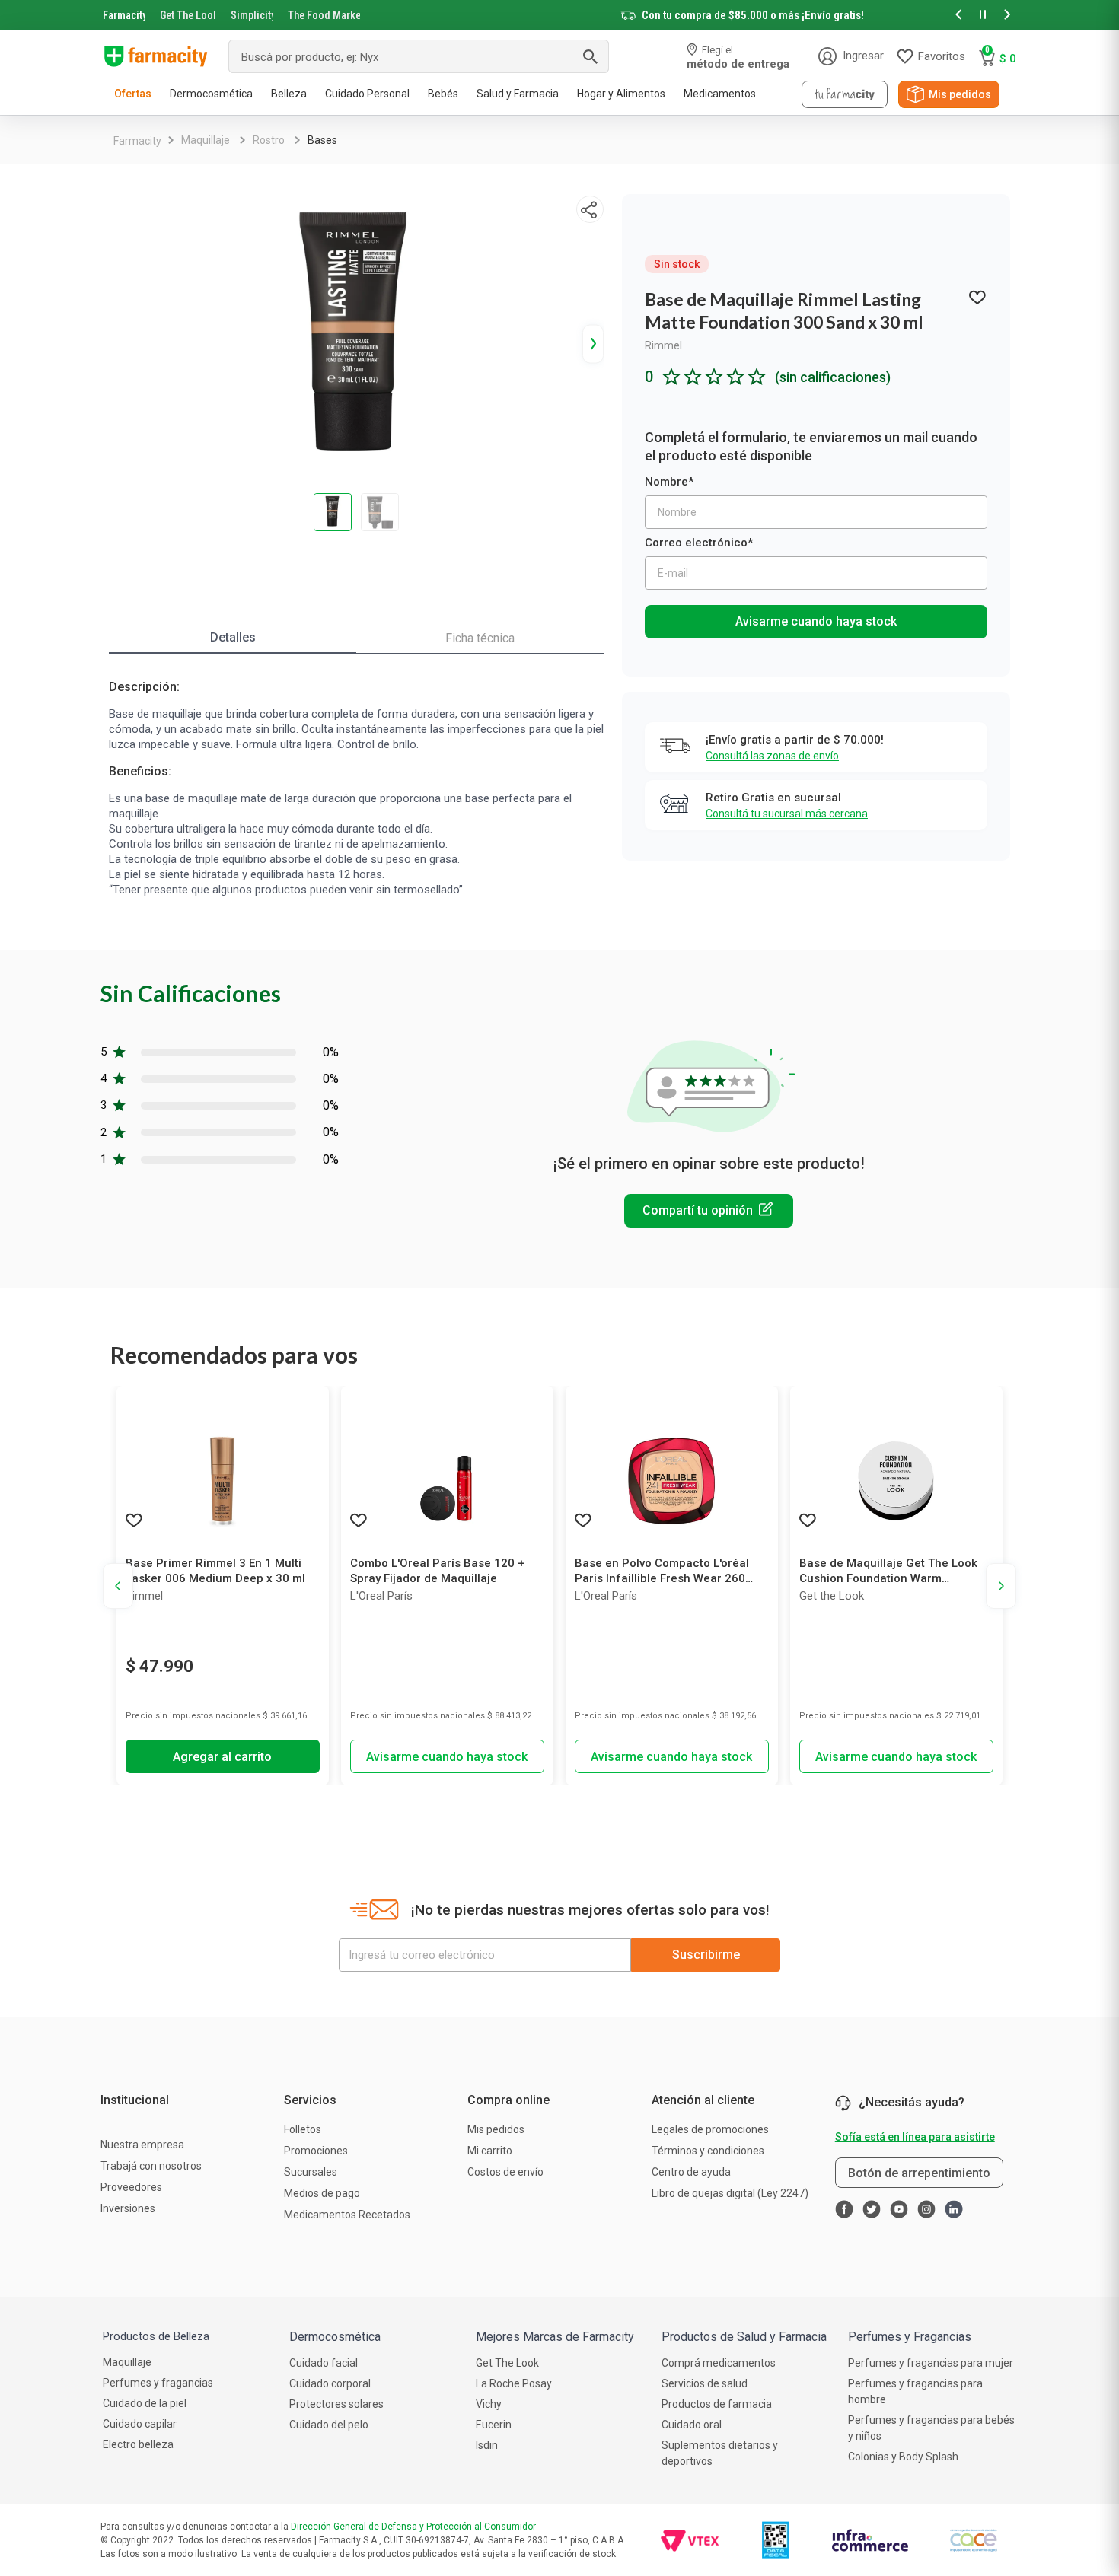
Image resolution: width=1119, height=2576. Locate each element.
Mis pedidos (960, 94)
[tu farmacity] (845, 94)
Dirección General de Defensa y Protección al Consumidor (413, 2527)
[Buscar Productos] (590, 56)
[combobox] (419, 56)
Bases (322, 140)
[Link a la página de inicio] (137, 141)
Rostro (269, 140)
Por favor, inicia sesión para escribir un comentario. (709, 1211)
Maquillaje (206, 140)
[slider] (559, 15)
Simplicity (252, 15)
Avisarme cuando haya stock (816, 621)
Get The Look (188, 15)
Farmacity (124, 15)
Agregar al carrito (222, 1757)
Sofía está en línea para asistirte (915, 2137)
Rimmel (663, 345)
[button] (958, 16)
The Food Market (324, 15)
